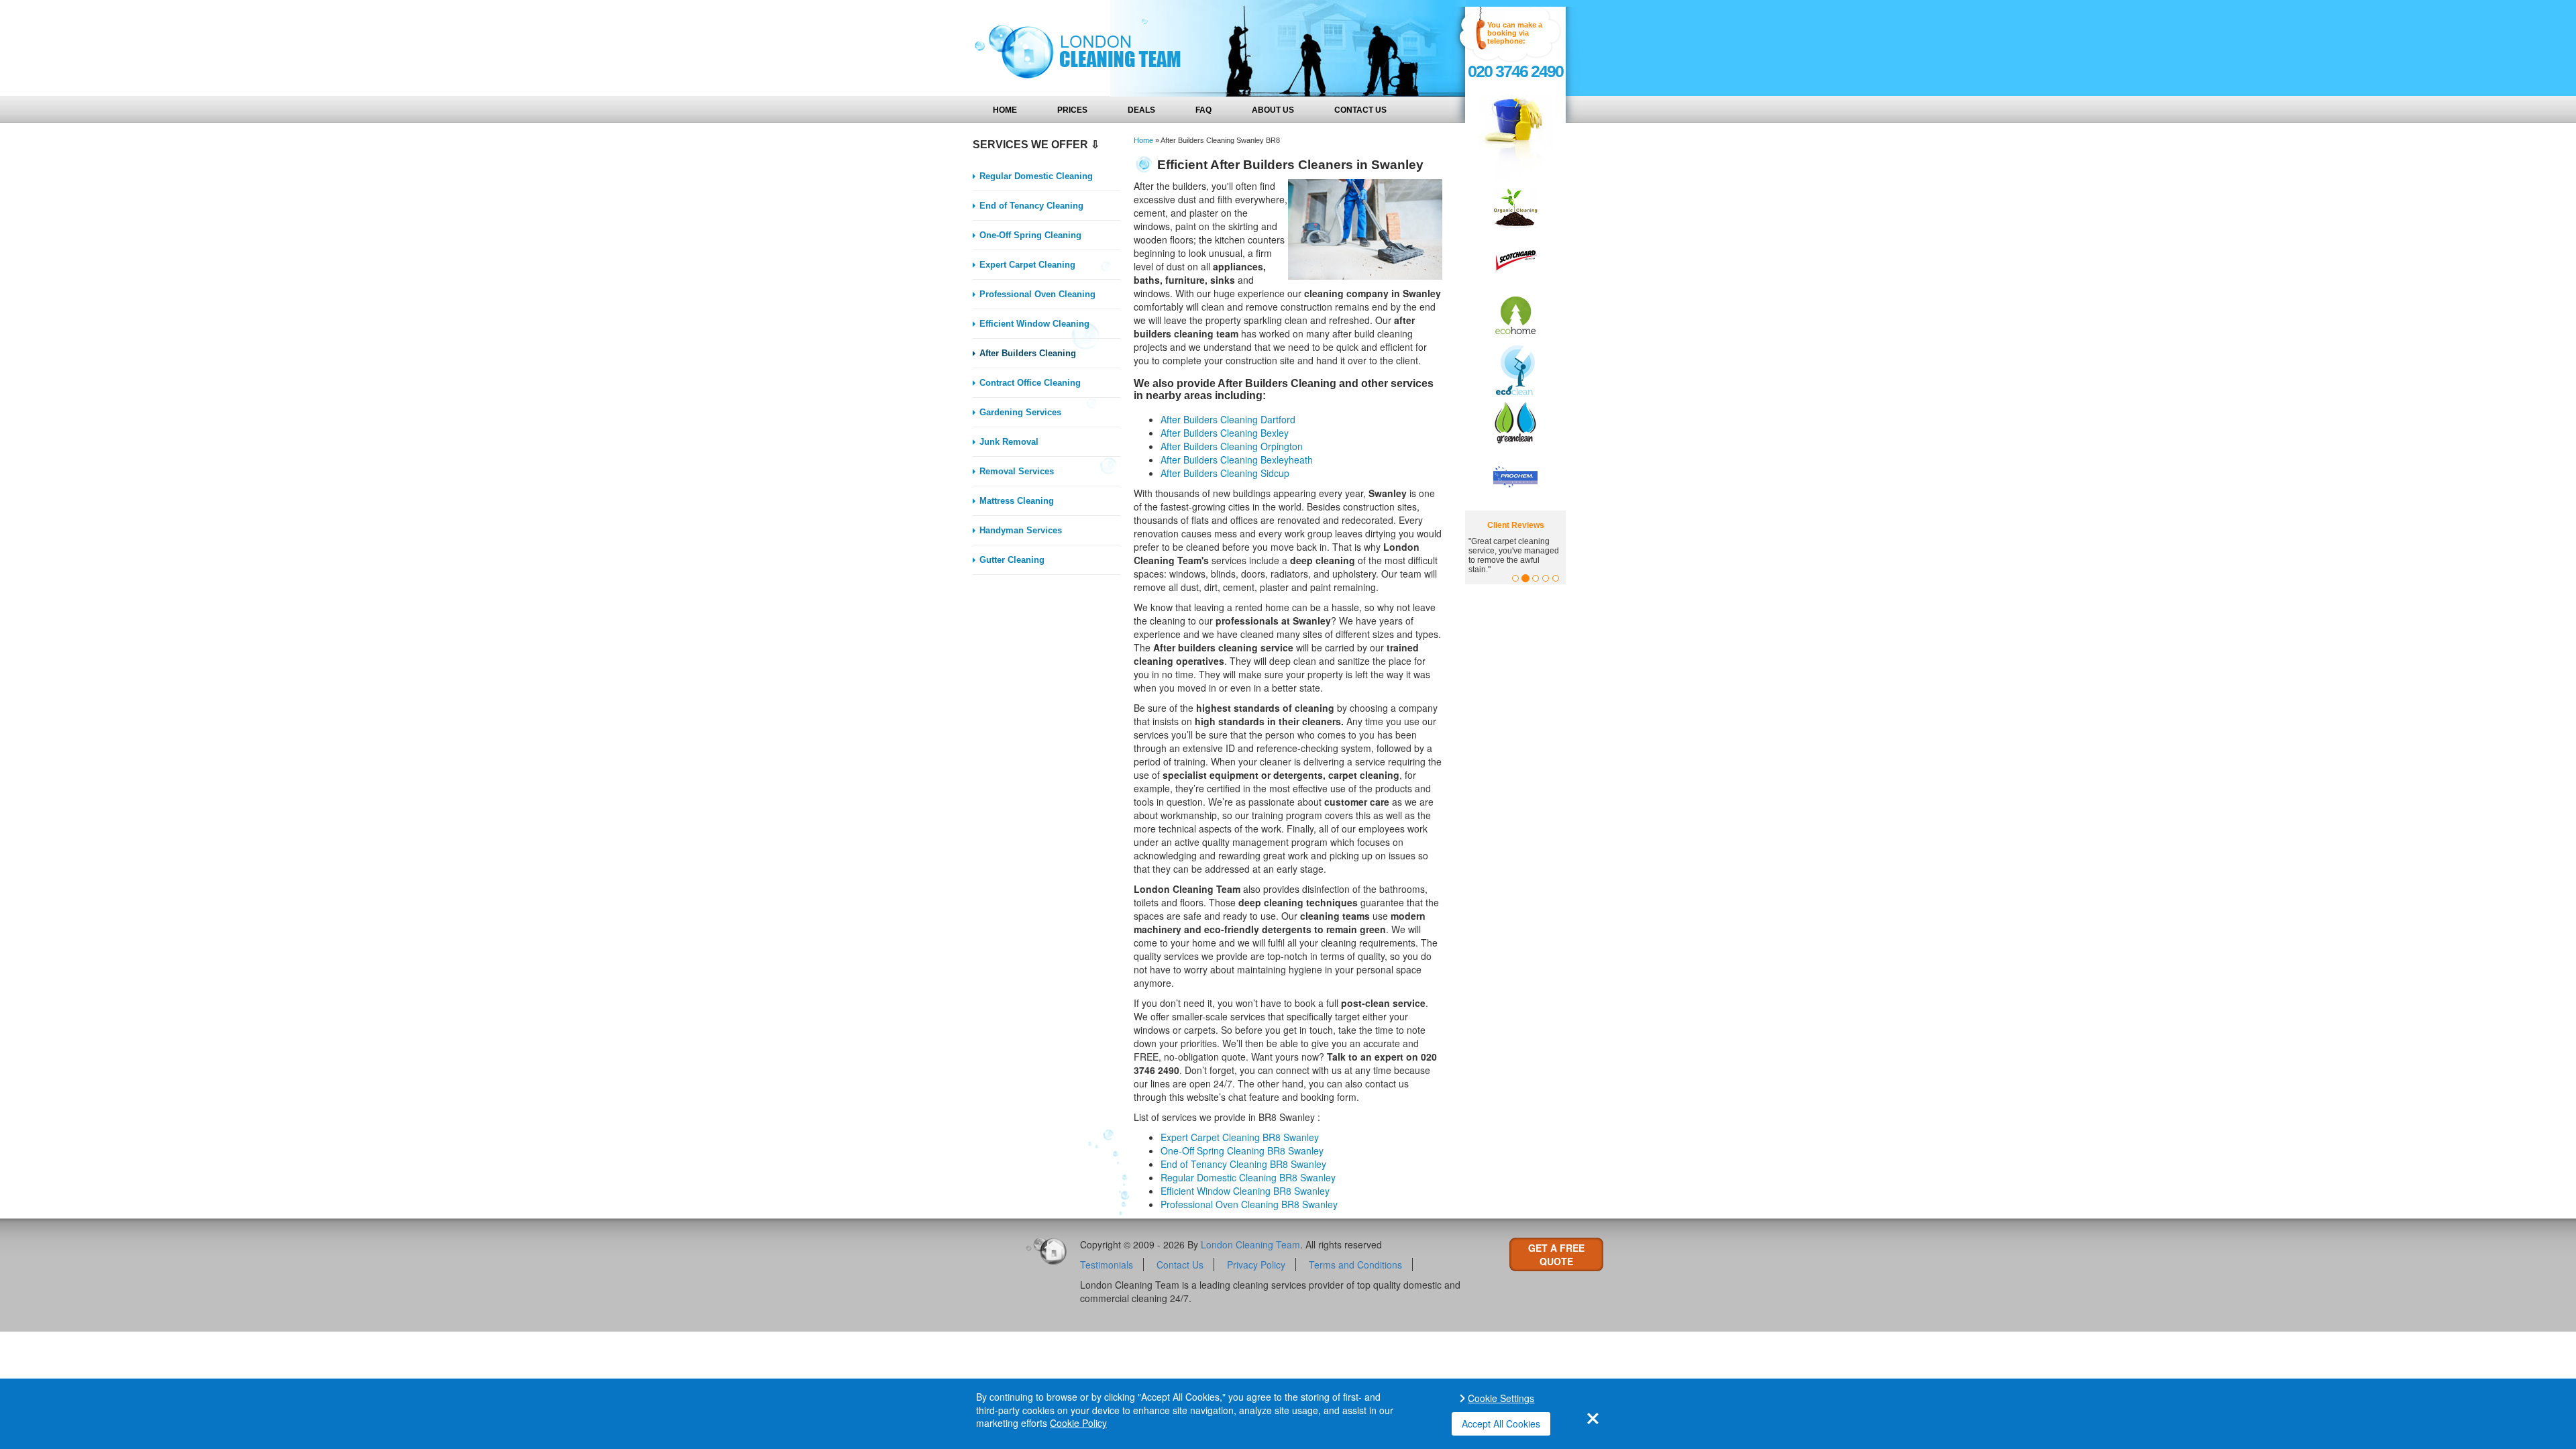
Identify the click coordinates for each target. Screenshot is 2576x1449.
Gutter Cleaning (1012, 560)
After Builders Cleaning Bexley (1225, 433)
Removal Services (1017, 471)
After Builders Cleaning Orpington (1232, 446)
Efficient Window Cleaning (1034, 324)
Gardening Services (1020, 412)
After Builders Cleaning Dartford (1228, 419)
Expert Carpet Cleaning (1027, 265)
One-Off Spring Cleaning (1030, 235)
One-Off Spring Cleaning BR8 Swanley (1242, 1150)
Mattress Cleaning (1017, 501)
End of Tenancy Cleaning (1031, 206)
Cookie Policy (1078, 1423)
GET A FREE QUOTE (1556, 1254)
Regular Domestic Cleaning (1036, 176)
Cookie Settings (1501, 1398)
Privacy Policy (1256, 1265)
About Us (1273, 110)
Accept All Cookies (1501, 1424)
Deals (1141, 110)
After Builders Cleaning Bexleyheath (1237, 460)
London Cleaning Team (1250, 1244)
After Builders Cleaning (1028, 353)
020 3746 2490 (1515, 71)
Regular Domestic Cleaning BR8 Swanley (1248, 1177)
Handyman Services (1021, 530)
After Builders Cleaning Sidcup (1225, 473)
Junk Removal (1009, 442)
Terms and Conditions (1355, 1265)
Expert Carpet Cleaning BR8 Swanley (1240, 1137)
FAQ (1203, 110)
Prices (1072, 110)
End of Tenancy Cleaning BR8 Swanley (1243, 1164)
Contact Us (1360, 110)
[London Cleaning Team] (1073, 48)
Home (1005, 110)
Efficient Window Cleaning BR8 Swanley (1245, 1191)
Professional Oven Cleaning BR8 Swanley (1249, 1204)
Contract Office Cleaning (1030, 383)
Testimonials (1107, 1265)
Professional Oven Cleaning (1037, 294)
